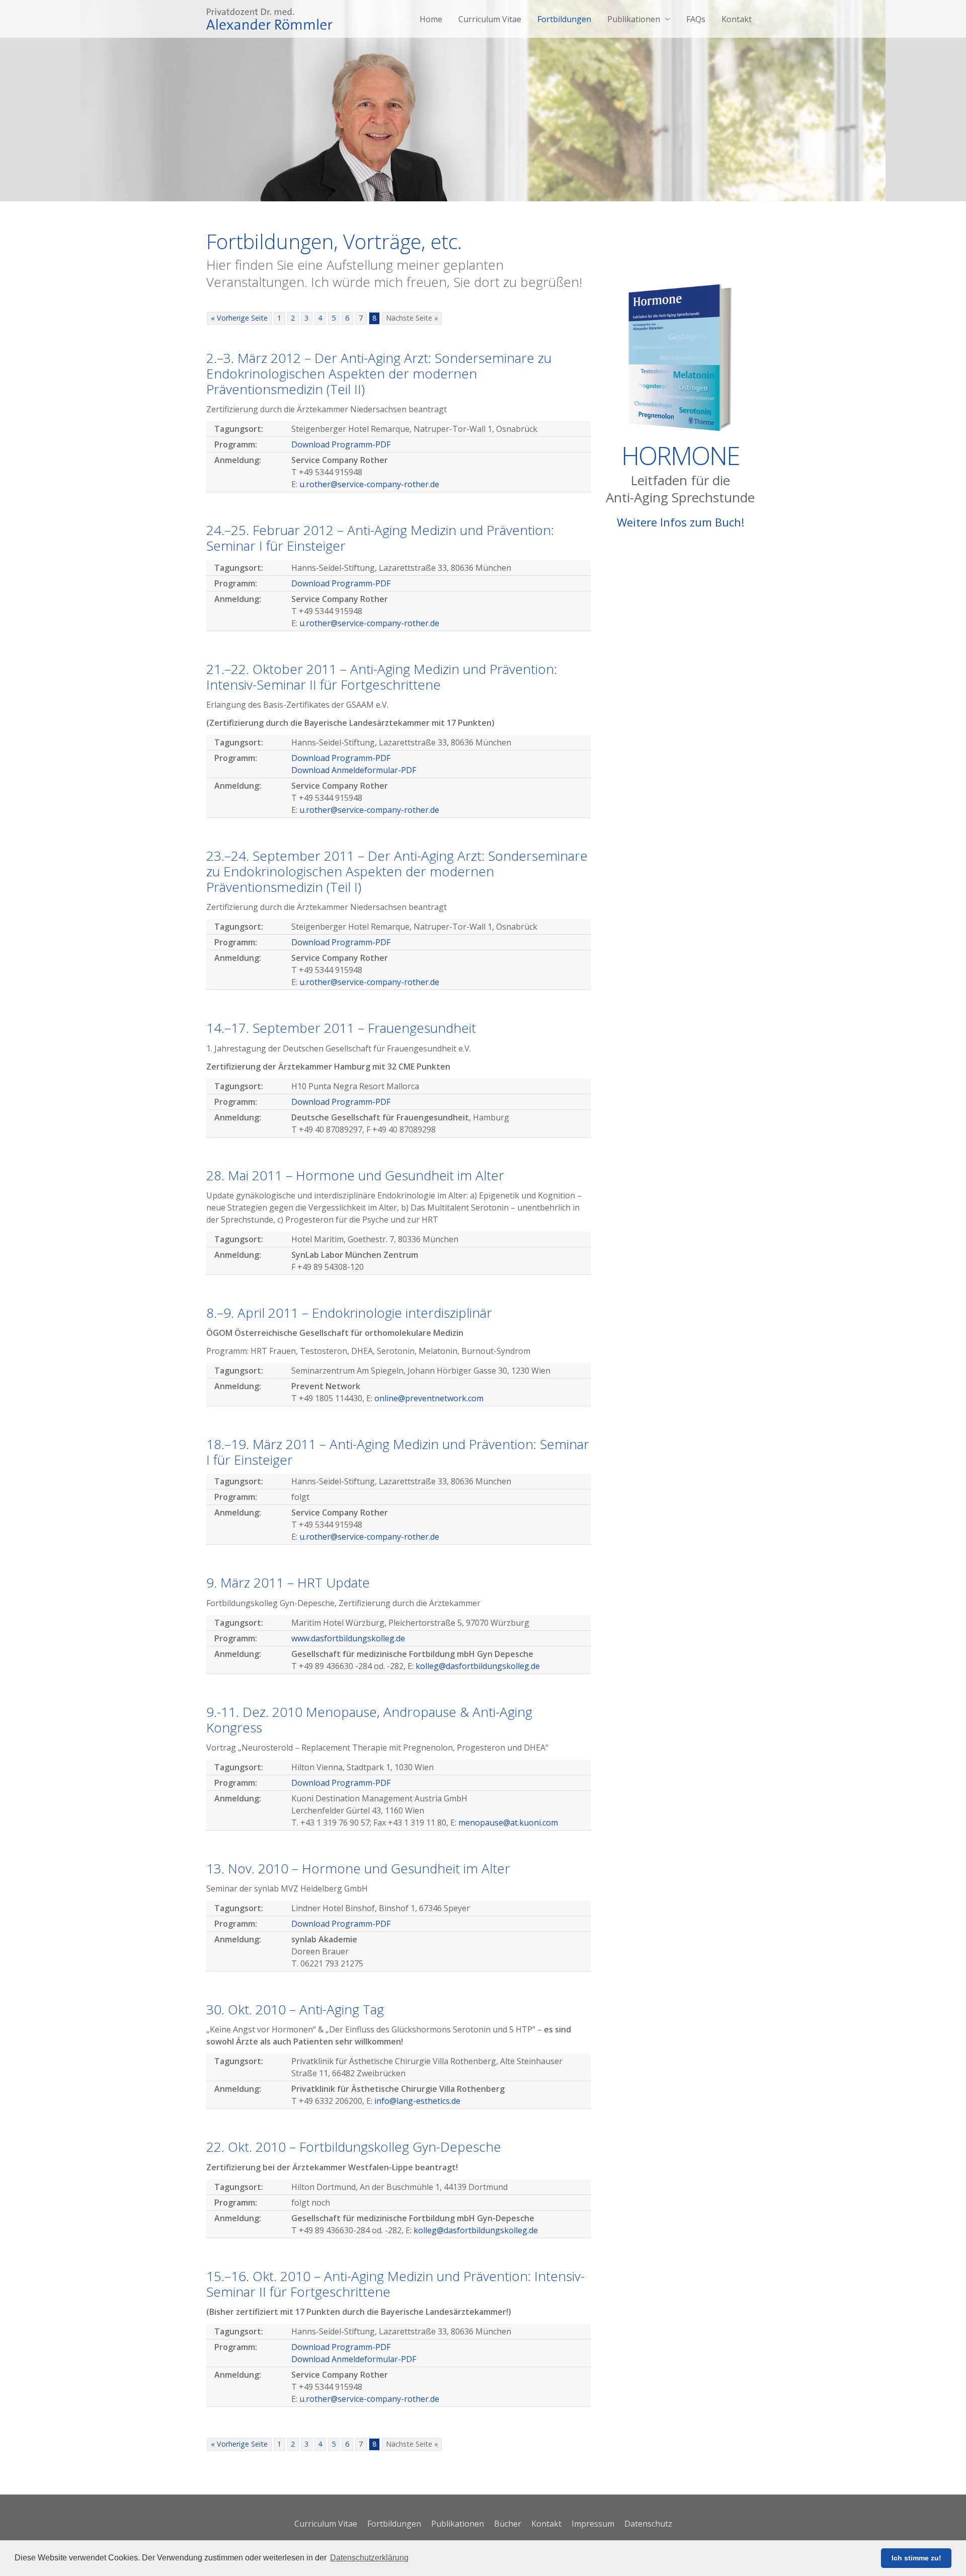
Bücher (508, 2524)
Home (431, 19)
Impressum (593, 2524)
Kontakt (737, 19)
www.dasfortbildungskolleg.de (348, 1638)
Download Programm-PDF (341, 444)
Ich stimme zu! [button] (916, 2558)
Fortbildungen (564, 19)
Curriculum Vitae (490, 19)
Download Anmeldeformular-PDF (354, 770)
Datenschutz (648, 2524)
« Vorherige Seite (239, 318)
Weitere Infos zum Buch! (680, 522)
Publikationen (634, 19)
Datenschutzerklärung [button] (369, 2558)
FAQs (696, 19)
